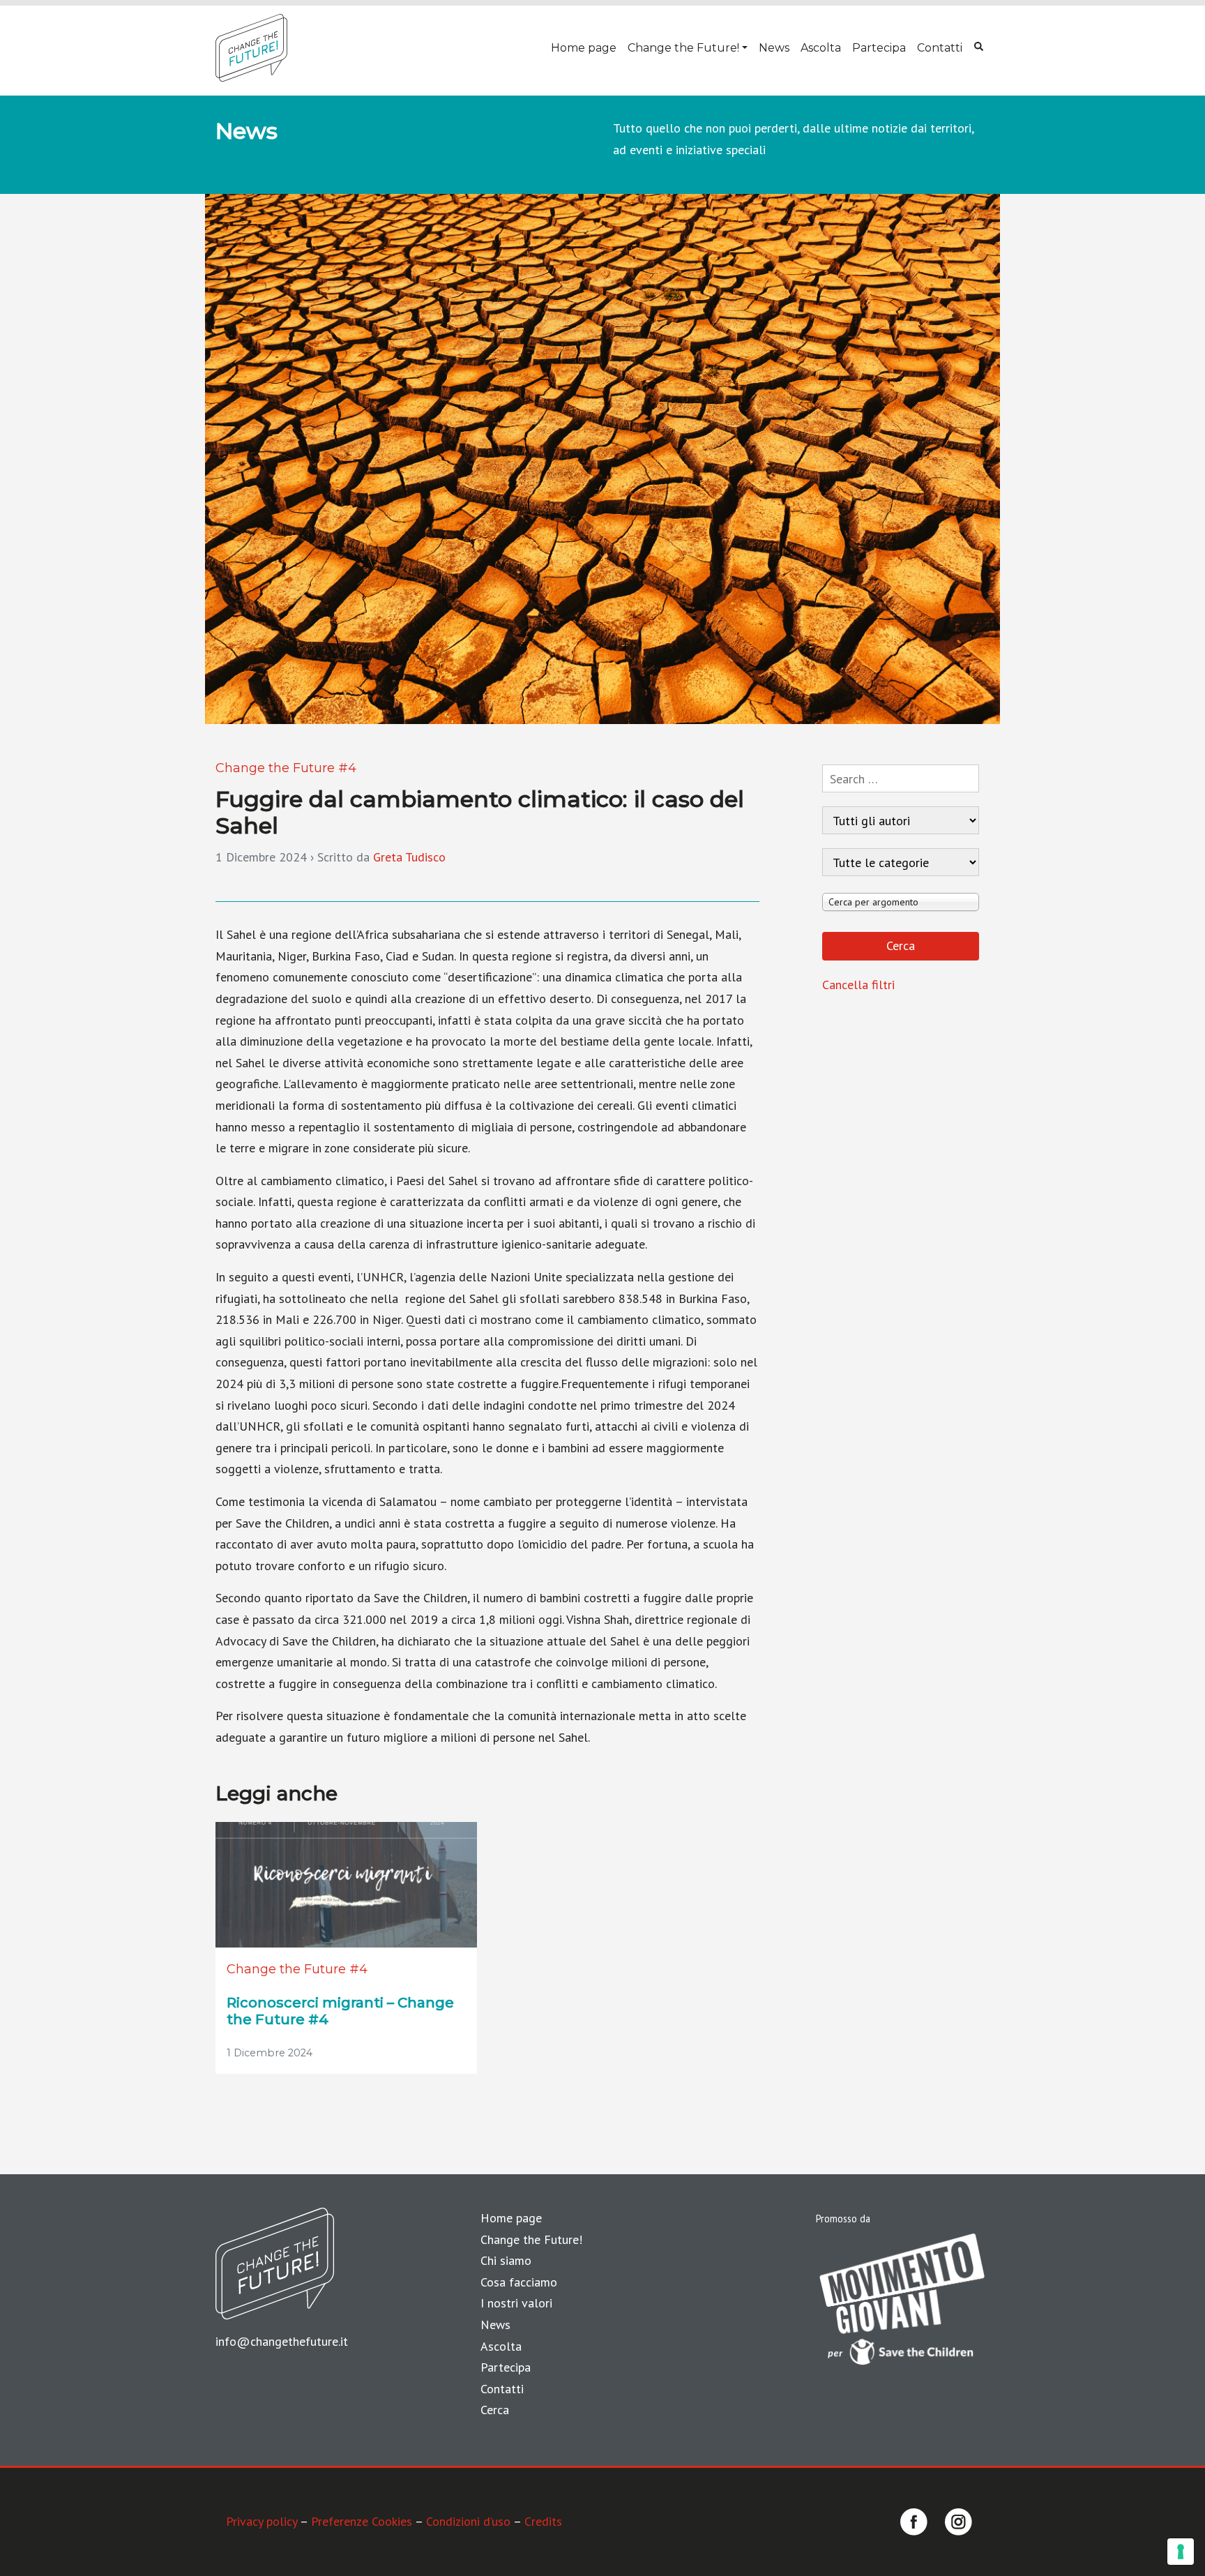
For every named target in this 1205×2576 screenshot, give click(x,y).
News (774, 48)
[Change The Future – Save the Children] (251, 48)
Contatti (940, 48)
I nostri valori (516, 2303)
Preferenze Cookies (362, 2521)
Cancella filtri (858, 985)
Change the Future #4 (286, 768)
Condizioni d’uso (468, 2521)
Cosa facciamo (519, 2282)
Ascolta (821, 48)
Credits (543, 2521)
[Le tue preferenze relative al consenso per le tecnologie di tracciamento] (1181, 2552)
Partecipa (879, 48)
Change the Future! (683, 48)
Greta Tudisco (409, 857)
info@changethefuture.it (282, 2341)
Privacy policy (262, 2521)
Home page (584, 48)
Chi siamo (506, 2260)
